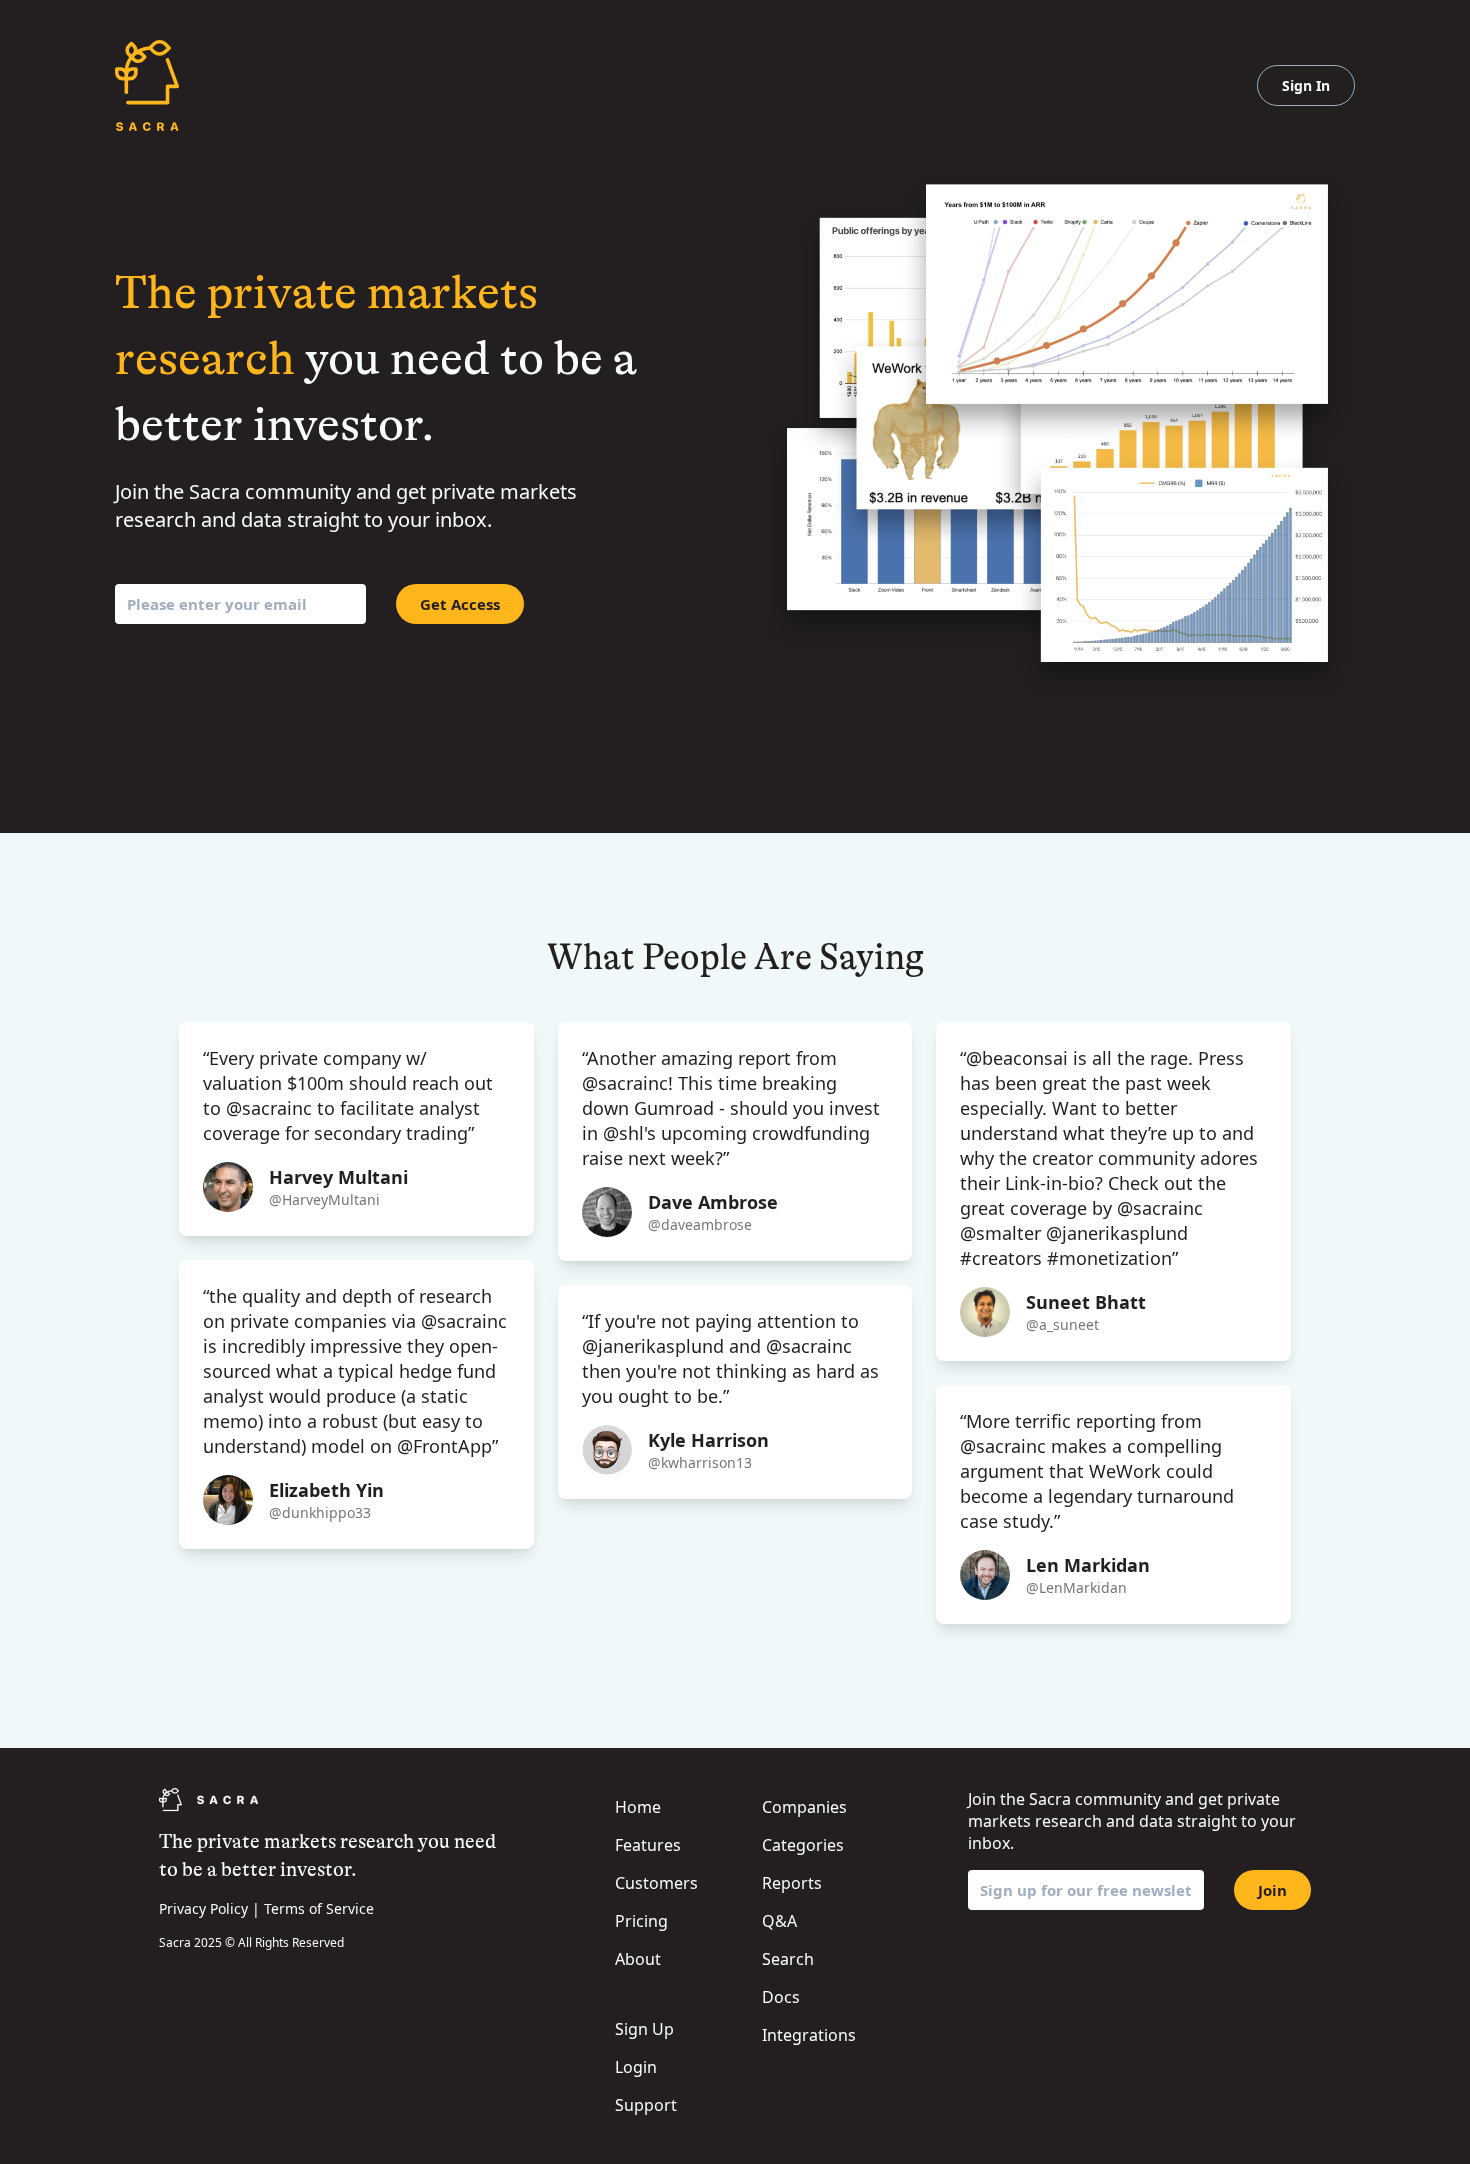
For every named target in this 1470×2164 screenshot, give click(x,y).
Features (648, 1845)
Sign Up (644, 2029)
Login (636, 2067)
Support (646, 2105)
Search (788, 1959)
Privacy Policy (203, 1908)
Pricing (641, 1921)
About (638, 1959)
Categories (803, 1845)
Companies (804, 1807)
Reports (792, 1883)
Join (1272, 1890)
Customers (656, 1883)
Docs (781, 1997)
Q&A (779, 1921)
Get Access (460, 604)
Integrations (809, 2035)
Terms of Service (319, 1908)
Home (638, 1807)
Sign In (1306, 85)
